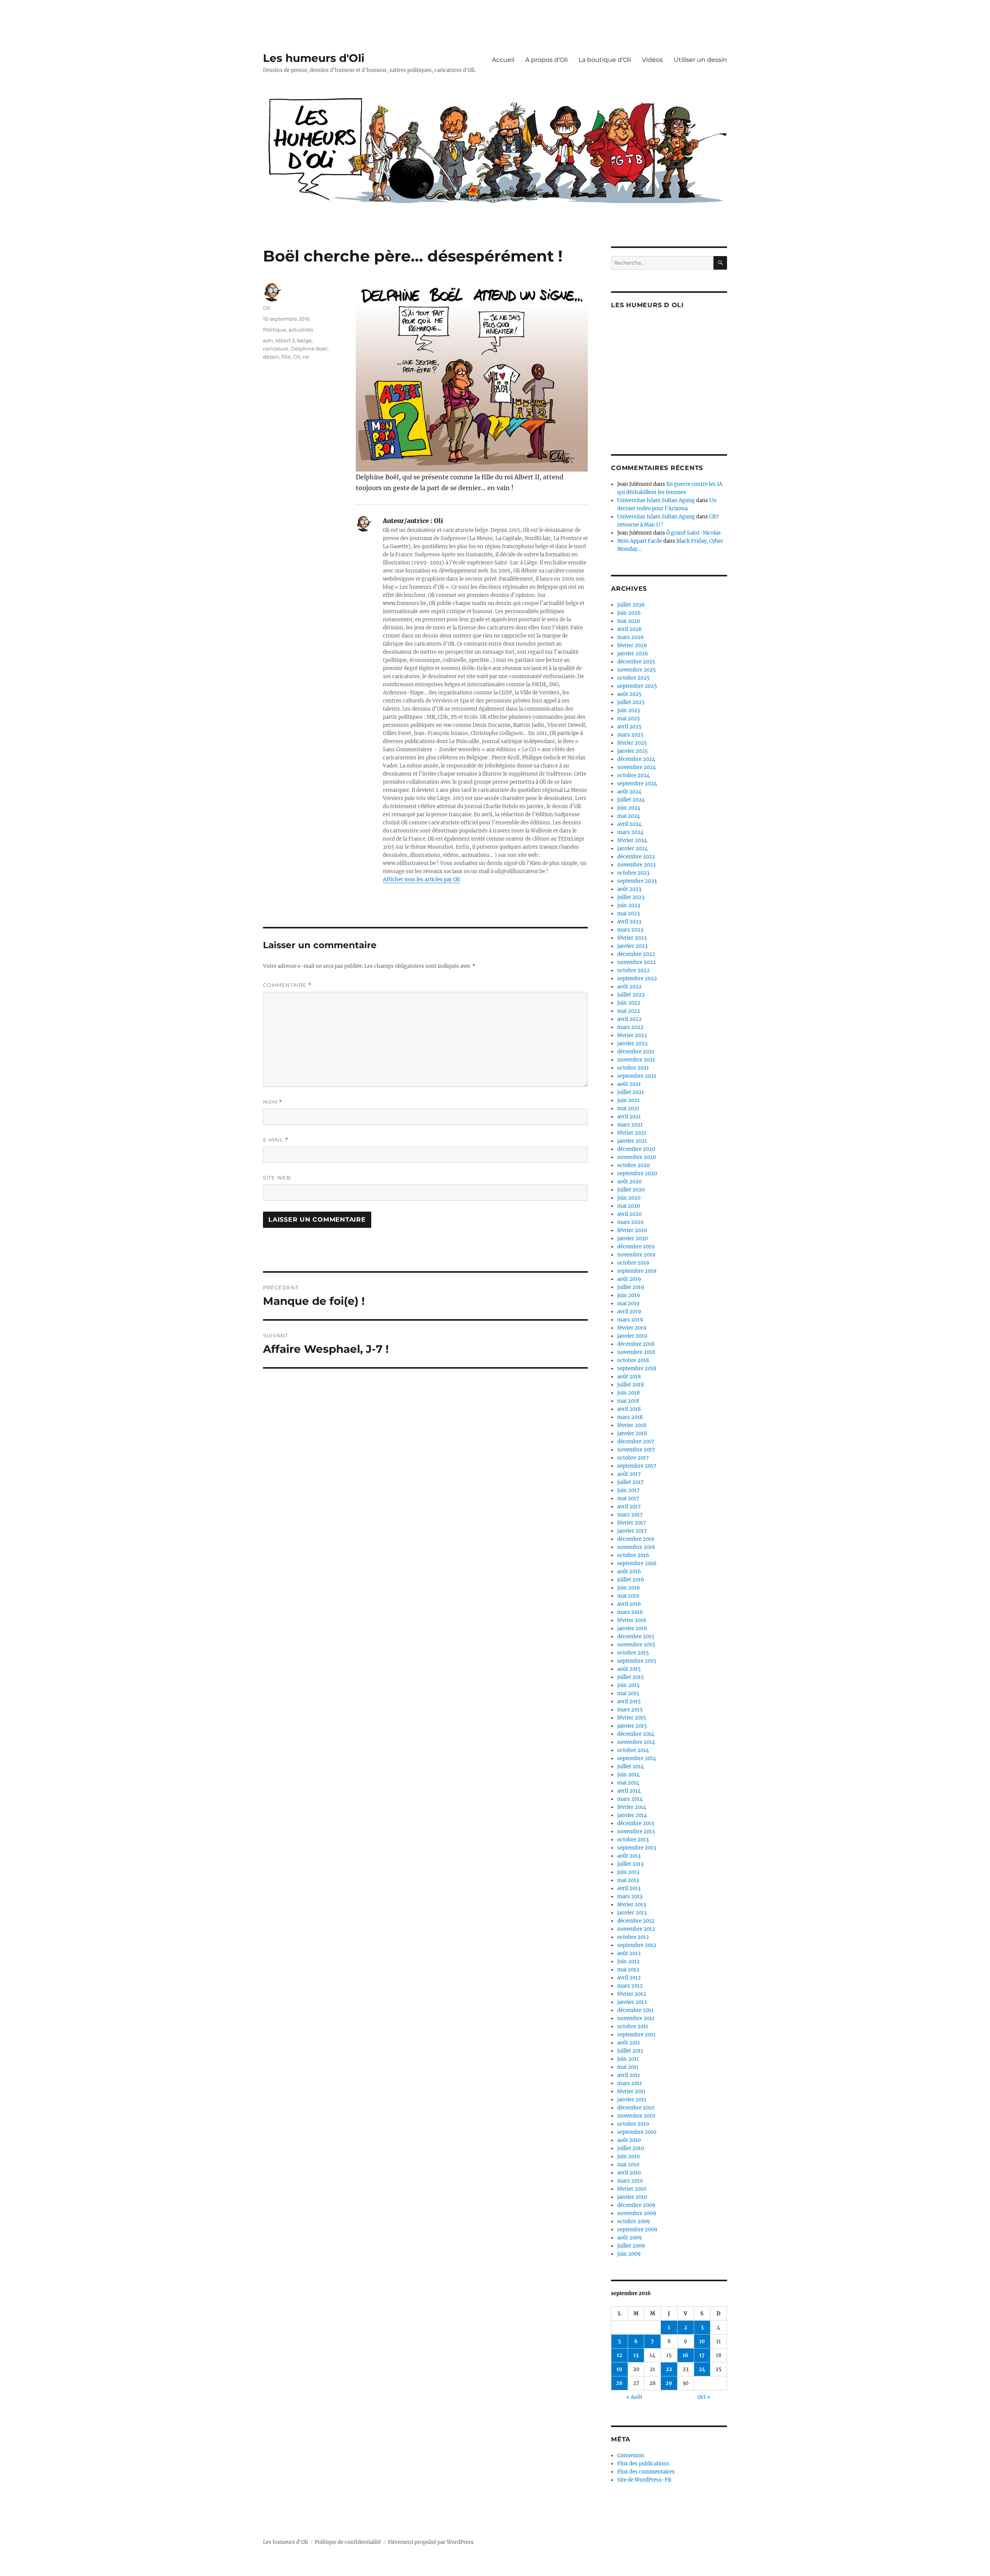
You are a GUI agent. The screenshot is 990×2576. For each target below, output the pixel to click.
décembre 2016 (636, 1539)
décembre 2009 (636, 2205)
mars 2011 (630, 2083)
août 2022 (629, 987)
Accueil (503, 60)
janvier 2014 (632, 1815)
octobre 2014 (633, 1750)
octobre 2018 (633, 1360)
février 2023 (632, 938)
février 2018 (632, 1425)
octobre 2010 (633, 2124)
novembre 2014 (636, 1742)
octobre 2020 (633, 1165)
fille (286, 357)
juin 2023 (629, 905)
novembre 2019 (636, 1255)
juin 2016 (629, 1588)
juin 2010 (628, 2156)
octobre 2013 (633, 1840)
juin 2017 (628, 1490)
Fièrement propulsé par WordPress (431, 2542)
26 (619, 2383)
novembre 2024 (637, 767)
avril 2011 (629, 2075)
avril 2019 (629, 1312)
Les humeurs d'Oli (314, 58)
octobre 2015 (633, 1653)
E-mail (276, 1140)
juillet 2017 (631, 1482)
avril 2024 (629, 824)
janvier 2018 (632, 1433)
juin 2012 (628, 1961)
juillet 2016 (631, 1580)
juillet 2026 (631, 605)
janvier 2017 (632, 1531)
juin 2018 (628, 1393)
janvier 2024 (632, 849)
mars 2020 (630, 1222)
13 (636, 2355)
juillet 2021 (631, 1092)
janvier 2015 (632, 1726)
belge (304, 340)
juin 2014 (628, 1775)
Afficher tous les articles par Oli (421, 879)
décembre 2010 (636, 2108)
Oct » (704, 2397)
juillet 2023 (631, 897)
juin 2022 (629, 1003)
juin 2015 (628, 1685)
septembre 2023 (637, 881)
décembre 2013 (636, 1823)
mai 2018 (628, 1401)
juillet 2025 (631, 702)
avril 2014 (629, 1791)
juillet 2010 (631, 2148)
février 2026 (632, 645)
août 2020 (629, 1182)
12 (620, 2355)
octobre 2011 (633, 2026)
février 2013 (632, 1905)
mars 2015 (630, 1710)
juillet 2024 (631, 800)
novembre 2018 (636, 1352)
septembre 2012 (637, 1945)
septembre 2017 (637, 1466)
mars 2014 (630, 1799)
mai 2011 (628, 2067)
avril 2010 (629, 2173)
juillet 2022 (631, 995)
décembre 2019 (636, 1247)
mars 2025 (630, 735)
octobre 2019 (633, 1263)
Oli (267, 308)
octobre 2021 (633, 1068)
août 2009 (630, 2238)
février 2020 (632, 1230)
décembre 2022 (636, 954)
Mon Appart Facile (640, 541)
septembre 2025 (637, 686)
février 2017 (632, 1523)
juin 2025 (629, 710)
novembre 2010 (636, 2116)
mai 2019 (628, 1303)
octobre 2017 (633, 1458)
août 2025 (629, 694)
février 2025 (632, 743)
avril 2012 (629, 1978)
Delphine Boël (309, 349)
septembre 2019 (637, 1271)
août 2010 (629, 2140)
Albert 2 (285, 340)
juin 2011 (628, 2059)
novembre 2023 (636, 865)
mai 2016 (628, 1596)
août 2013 (629, 1856)
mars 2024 (630, 832)
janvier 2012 (632, 2002)
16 (685, 2355)
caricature (276, 349)
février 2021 (632, 1133)
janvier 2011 (632, 2100)
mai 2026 (629, 621)
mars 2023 (630, 930)
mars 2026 (631, 637)
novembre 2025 (637, 670)
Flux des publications (643, 2464)
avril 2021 (629, 1117)
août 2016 (629, 1572)
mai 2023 (628, 914)
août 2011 (629, 2043)
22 (669, 2369)
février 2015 (632, 1718)
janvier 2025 (632, 751)
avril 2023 (629, 922)
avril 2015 (629, 1702)
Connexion (631, 2455)
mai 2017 (628, 1498)
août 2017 (629, 1474)
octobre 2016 (633, 1555)
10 (702, 2341)
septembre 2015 (637, 1661)
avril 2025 (629, 727)
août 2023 (629, 889)
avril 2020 (629, 1214)
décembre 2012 (636, 1921)
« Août (634, 2397)
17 (702, 2355)
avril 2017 (629, 1507)
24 (702, 2369)
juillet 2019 (631, 1287)
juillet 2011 (630, 2051)
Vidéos (652, 60)
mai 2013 (628, 1880)
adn (268, 340)
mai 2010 (628, 2165)
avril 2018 (629, 1409)
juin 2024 (629, 808)
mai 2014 (628, 1783)
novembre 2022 (637, 962)
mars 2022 (630, 1027)
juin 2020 (629, 1198)
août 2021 (629, 1084)
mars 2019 (630, 1320)
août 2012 (629, 1953)
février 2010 (632, 2189)
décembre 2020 (636, 1149)
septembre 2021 (637, 1076)
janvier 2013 (632, 1913)
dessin (271, 357)
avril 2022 (629, 1019)
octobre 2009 (634, 2221)
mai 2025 (629, 719)
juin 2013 (628, 1872)
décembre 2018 (636, 1344)
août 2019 (629, 1279)
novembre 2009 (637, 2213)
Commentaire (287, 985)
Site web (277, 1178)
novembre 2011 (636, 2018)
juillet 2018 (631, 1385)
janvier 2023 (632, 946)
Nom (273, 1102)
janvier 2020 (632, 1238)
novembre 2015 (636, 1645)
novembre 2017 (636, 1450)
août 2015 (629, 1669)
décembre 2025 (636, 662)
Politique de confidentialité (348, 2542)
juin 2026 (629, 613)
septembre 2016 (637, 1563)
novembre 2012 (636, 1929)
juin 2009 (629, 2254)
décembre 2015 (636, 1637)
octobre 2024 (633, 775)
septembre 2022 (637, 979)
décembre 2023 (636, 857)
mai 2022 (629, 1011)
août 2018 (629, 1377)
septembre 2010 (637, 2132)
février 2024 (632, 840)
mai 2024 (629, 816)
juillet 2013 (630, 1864)
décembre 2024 (636, 759)
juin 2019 (629, 1295)
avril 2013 (629, 1888)
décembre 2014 (636, 1734)
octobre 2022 (633, 970)
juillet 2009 (631, 2246)
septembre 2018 (637, 1368)
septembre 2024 (637, 784)
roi (306, 357)
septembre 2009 (637, 2230)
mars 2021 (630, 1125)
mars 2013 (630, 1897)
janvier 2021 (632, 1141)
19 (619, 2369)
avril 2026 (630, 629)
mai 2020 (629, 1206)
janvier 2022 (632, 1044)
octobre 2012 (633, 1937)
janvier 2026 (633, 654)
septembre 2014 (637, 1758)
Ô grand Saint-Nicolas (694, 533)
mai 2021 (628, 1109)
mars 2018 (630, 1417)
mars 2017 (630, 1515)
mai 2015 (628, 1693)
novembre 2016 (636, 1547)
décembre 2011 (635, 2010)
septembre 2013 (637, 1848)
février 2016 (632, 1620)
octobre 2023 (633, 873)
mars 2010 (630, 2181)
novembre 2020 (637, 1157)
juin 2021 (628, 1100)
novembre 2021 (636, 1060)
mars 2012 (630, 1986)
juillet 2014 (631, 1767)
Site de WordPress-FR (644, 2480)
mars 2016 (630, 1612)
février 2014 (632, 1807)
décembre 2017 (636, 1442)
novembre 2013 (636, 1832)
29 (669, 2383)
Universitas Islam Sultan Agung (656, 500)
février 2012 (632, 1994)
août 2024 (629, 792)
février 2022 (632, 1035)
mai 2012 (628, 1970)
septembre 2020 (637, 1173)
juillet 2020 (631, 1190)
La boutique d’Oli (605, 60)
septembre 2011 (636, 2035)
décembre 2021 (636, 1052)
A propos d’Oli (546, 60)
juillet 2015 (631, 1677)
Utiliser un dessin (700, 60)
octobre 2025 (633, 678)
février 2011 (631, 2091)
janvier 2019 (632, 1336)
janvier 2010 (632, 2197)
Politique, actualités (288, 330)
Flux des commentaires (646, 2472)
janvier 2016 (632, 1628)
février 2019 (632, 1328)
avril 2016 (629, 1604)
